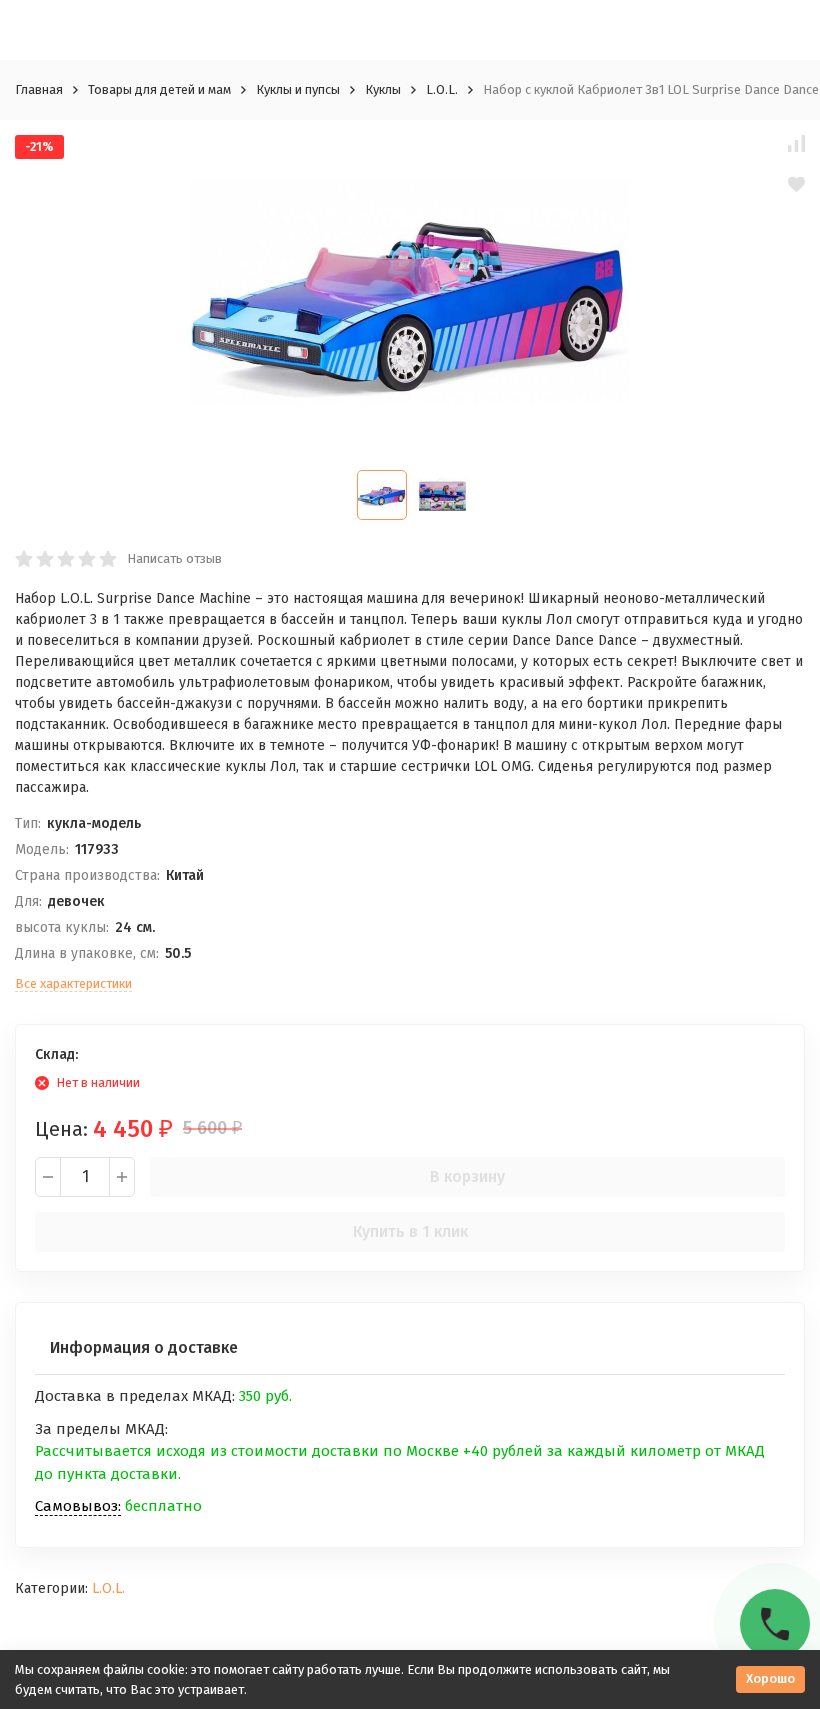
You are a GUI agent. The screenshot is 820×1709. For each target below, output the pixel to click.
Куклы (383, 89)
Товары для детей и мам (159, 89)
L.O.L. (442, 89)
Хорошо (770, 1678)
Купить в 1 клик (410, 1231)
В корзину (467, 1176)
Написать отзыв (174, 558)
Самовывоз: (78, 1506)
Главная (39, 89)
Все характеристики (73, 983)
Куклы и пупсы (298, 89)
